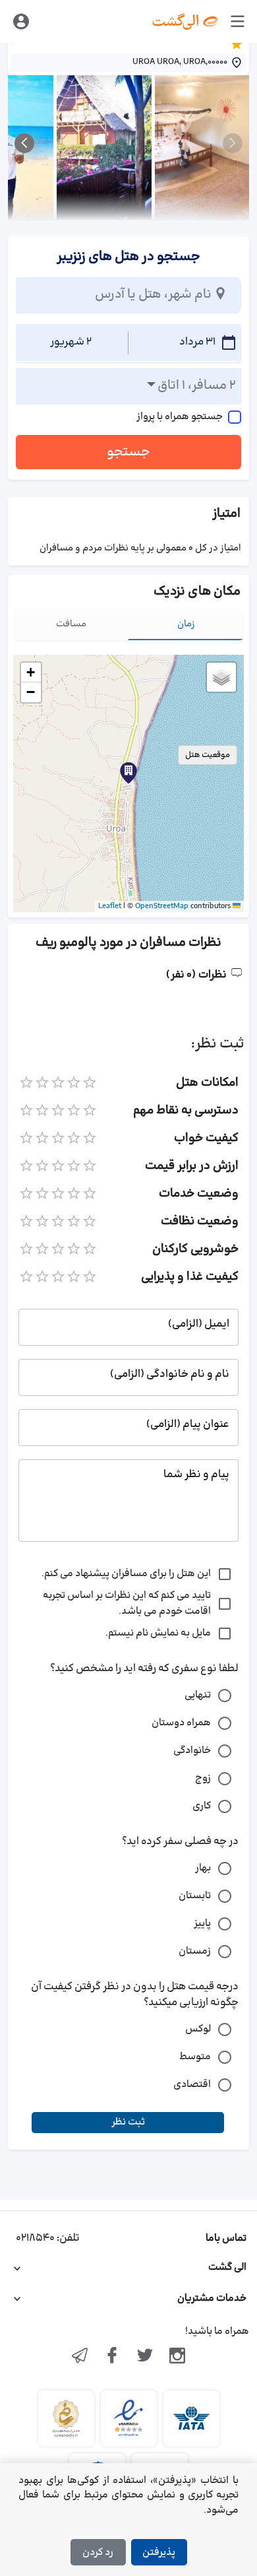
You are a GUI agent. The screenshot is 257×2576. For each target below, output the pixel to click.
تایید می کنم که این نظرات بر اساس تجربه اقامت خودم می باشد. (127, 1603)
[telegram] (80, 2357)
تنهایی (198, 1695)
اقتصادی (192, 2085)
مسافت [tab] (71, 624)
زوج (203, 1778)
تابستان (195, 1896)
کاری (202, 1806)
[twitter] (145, 2357)
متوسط (195, 2057)
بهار (203, 1868)
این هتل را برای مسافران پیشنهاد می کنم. (126, 1574)
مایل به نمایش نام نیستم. (158, 1633)
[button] (128, 773)
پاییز (202, 1924)
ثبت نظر (128, 2122)
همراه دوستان (181, 1723)
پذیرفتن (159, 2553)
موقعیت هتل (208, 755)
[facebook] (112, 2357)
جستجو (128, 452)
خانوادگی (192, 1751)
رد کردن (98, 2553)
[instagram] (178, 2357)
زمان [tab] (186, 624)
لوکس (198, 2029)
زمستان (195, 1951)
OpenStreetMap (162, 906)
